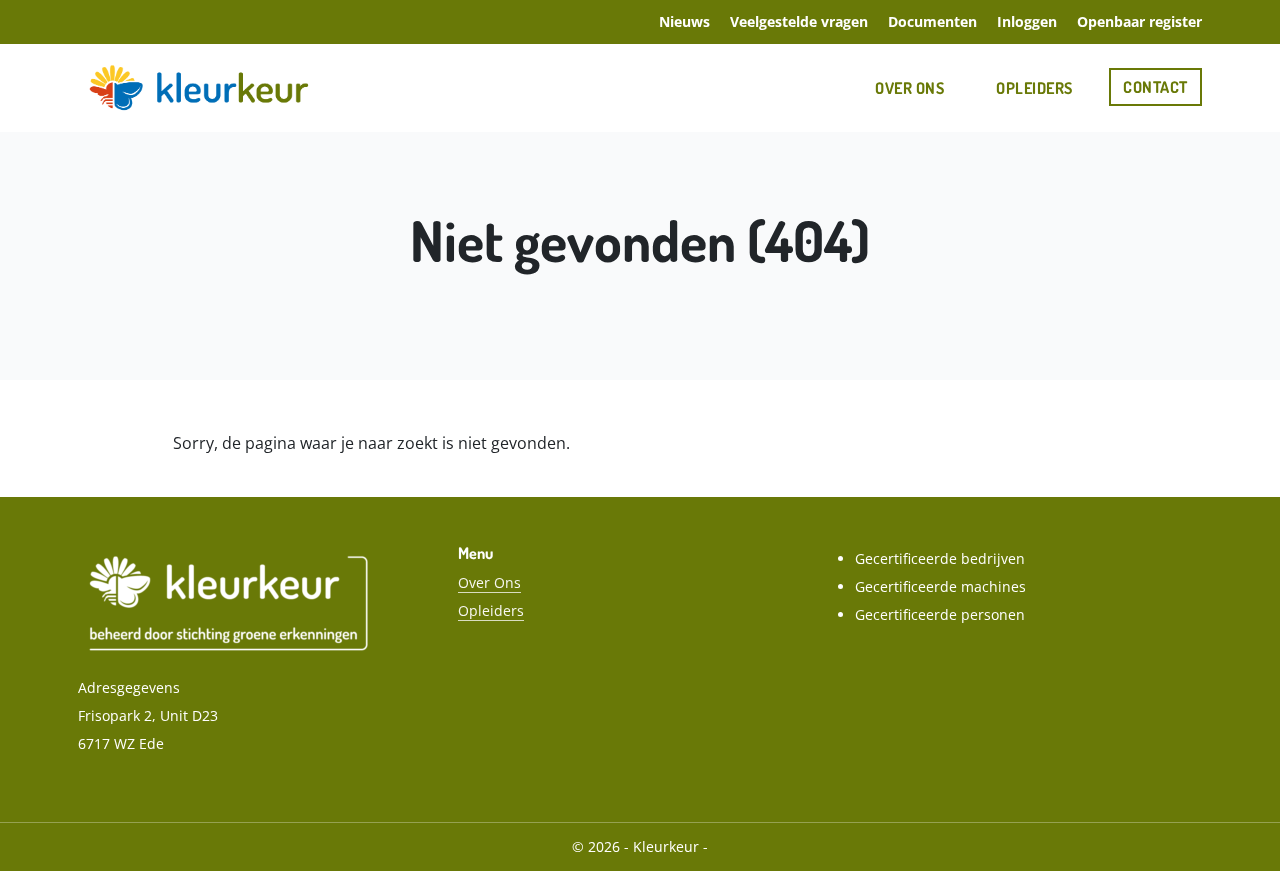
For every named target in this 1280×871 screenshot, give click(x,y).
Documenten (932, 21)
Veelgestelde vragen (799, 21)
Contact (1155, 87)
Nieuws (684, 21)
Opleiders (1034, 88)
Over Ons (909, 88)
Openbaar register (1139, 21)
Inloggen (1027, 21)
